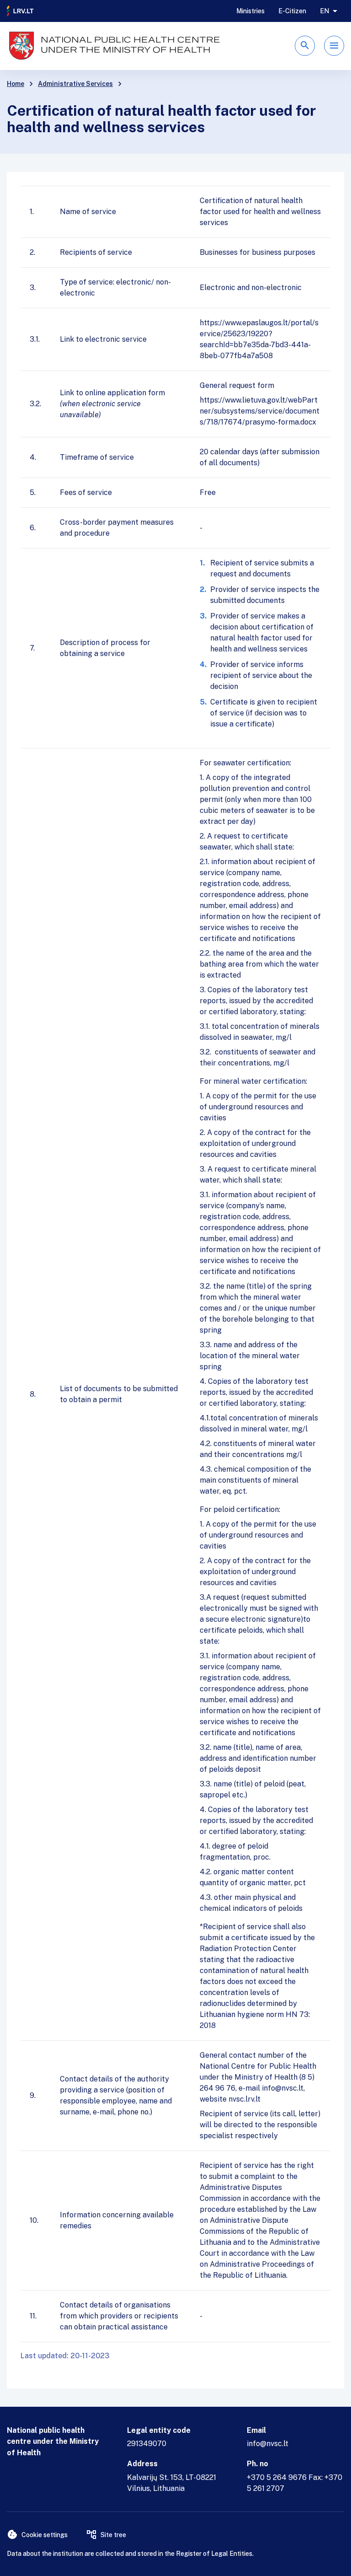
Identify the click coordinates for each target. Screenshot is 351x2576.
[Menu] (334, 46)
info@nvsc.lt (268, 2444)
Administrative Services (75, 84)
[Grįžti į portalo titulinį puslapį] (21, 11)
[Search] (305, 46)
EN (324, 11)
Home (16, 84)
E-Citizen (292, 11)
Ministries (250, 11)
